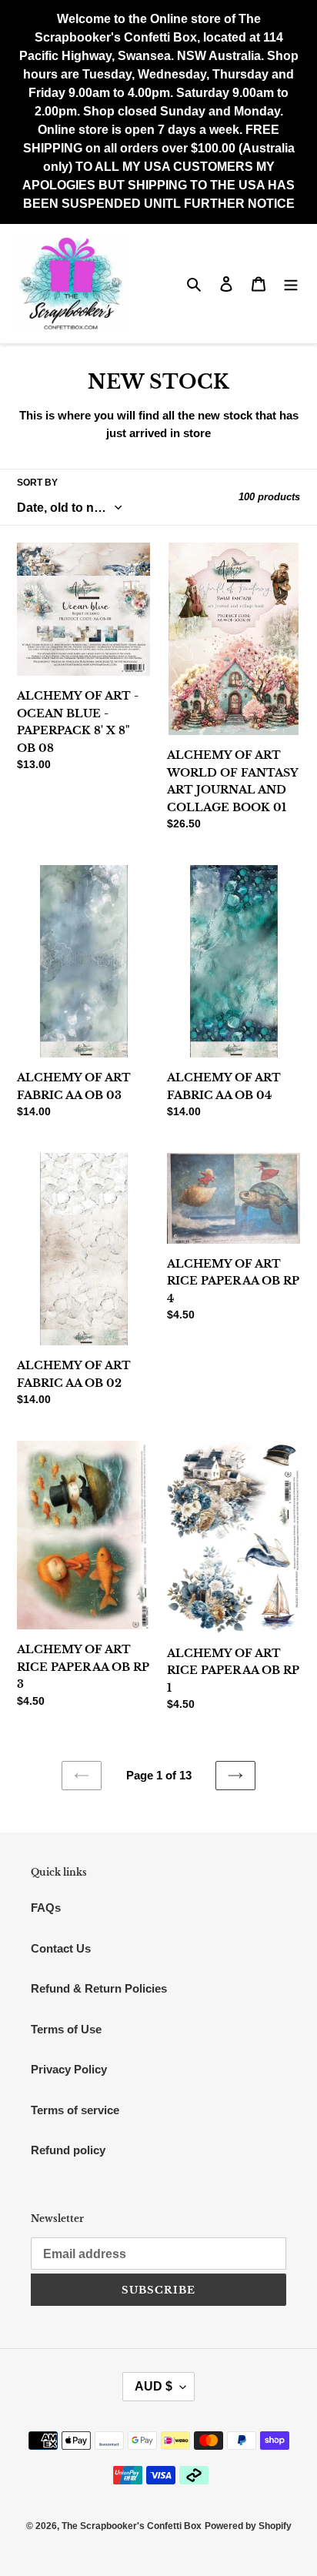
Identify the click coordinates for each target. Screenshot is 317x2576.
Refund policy (68, 2150)
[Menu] (291, 284)
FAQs (46, 1908)
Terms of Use (66, 2029)
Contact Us (61, 1948)
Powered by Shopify (248, 2526)
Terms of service (75, 2110)
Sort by (37, 483)
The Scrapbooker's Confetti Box (132, 2526)
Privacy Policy (69, 2069)
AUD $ (153, 2386)
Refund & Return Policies (99, 1988)
